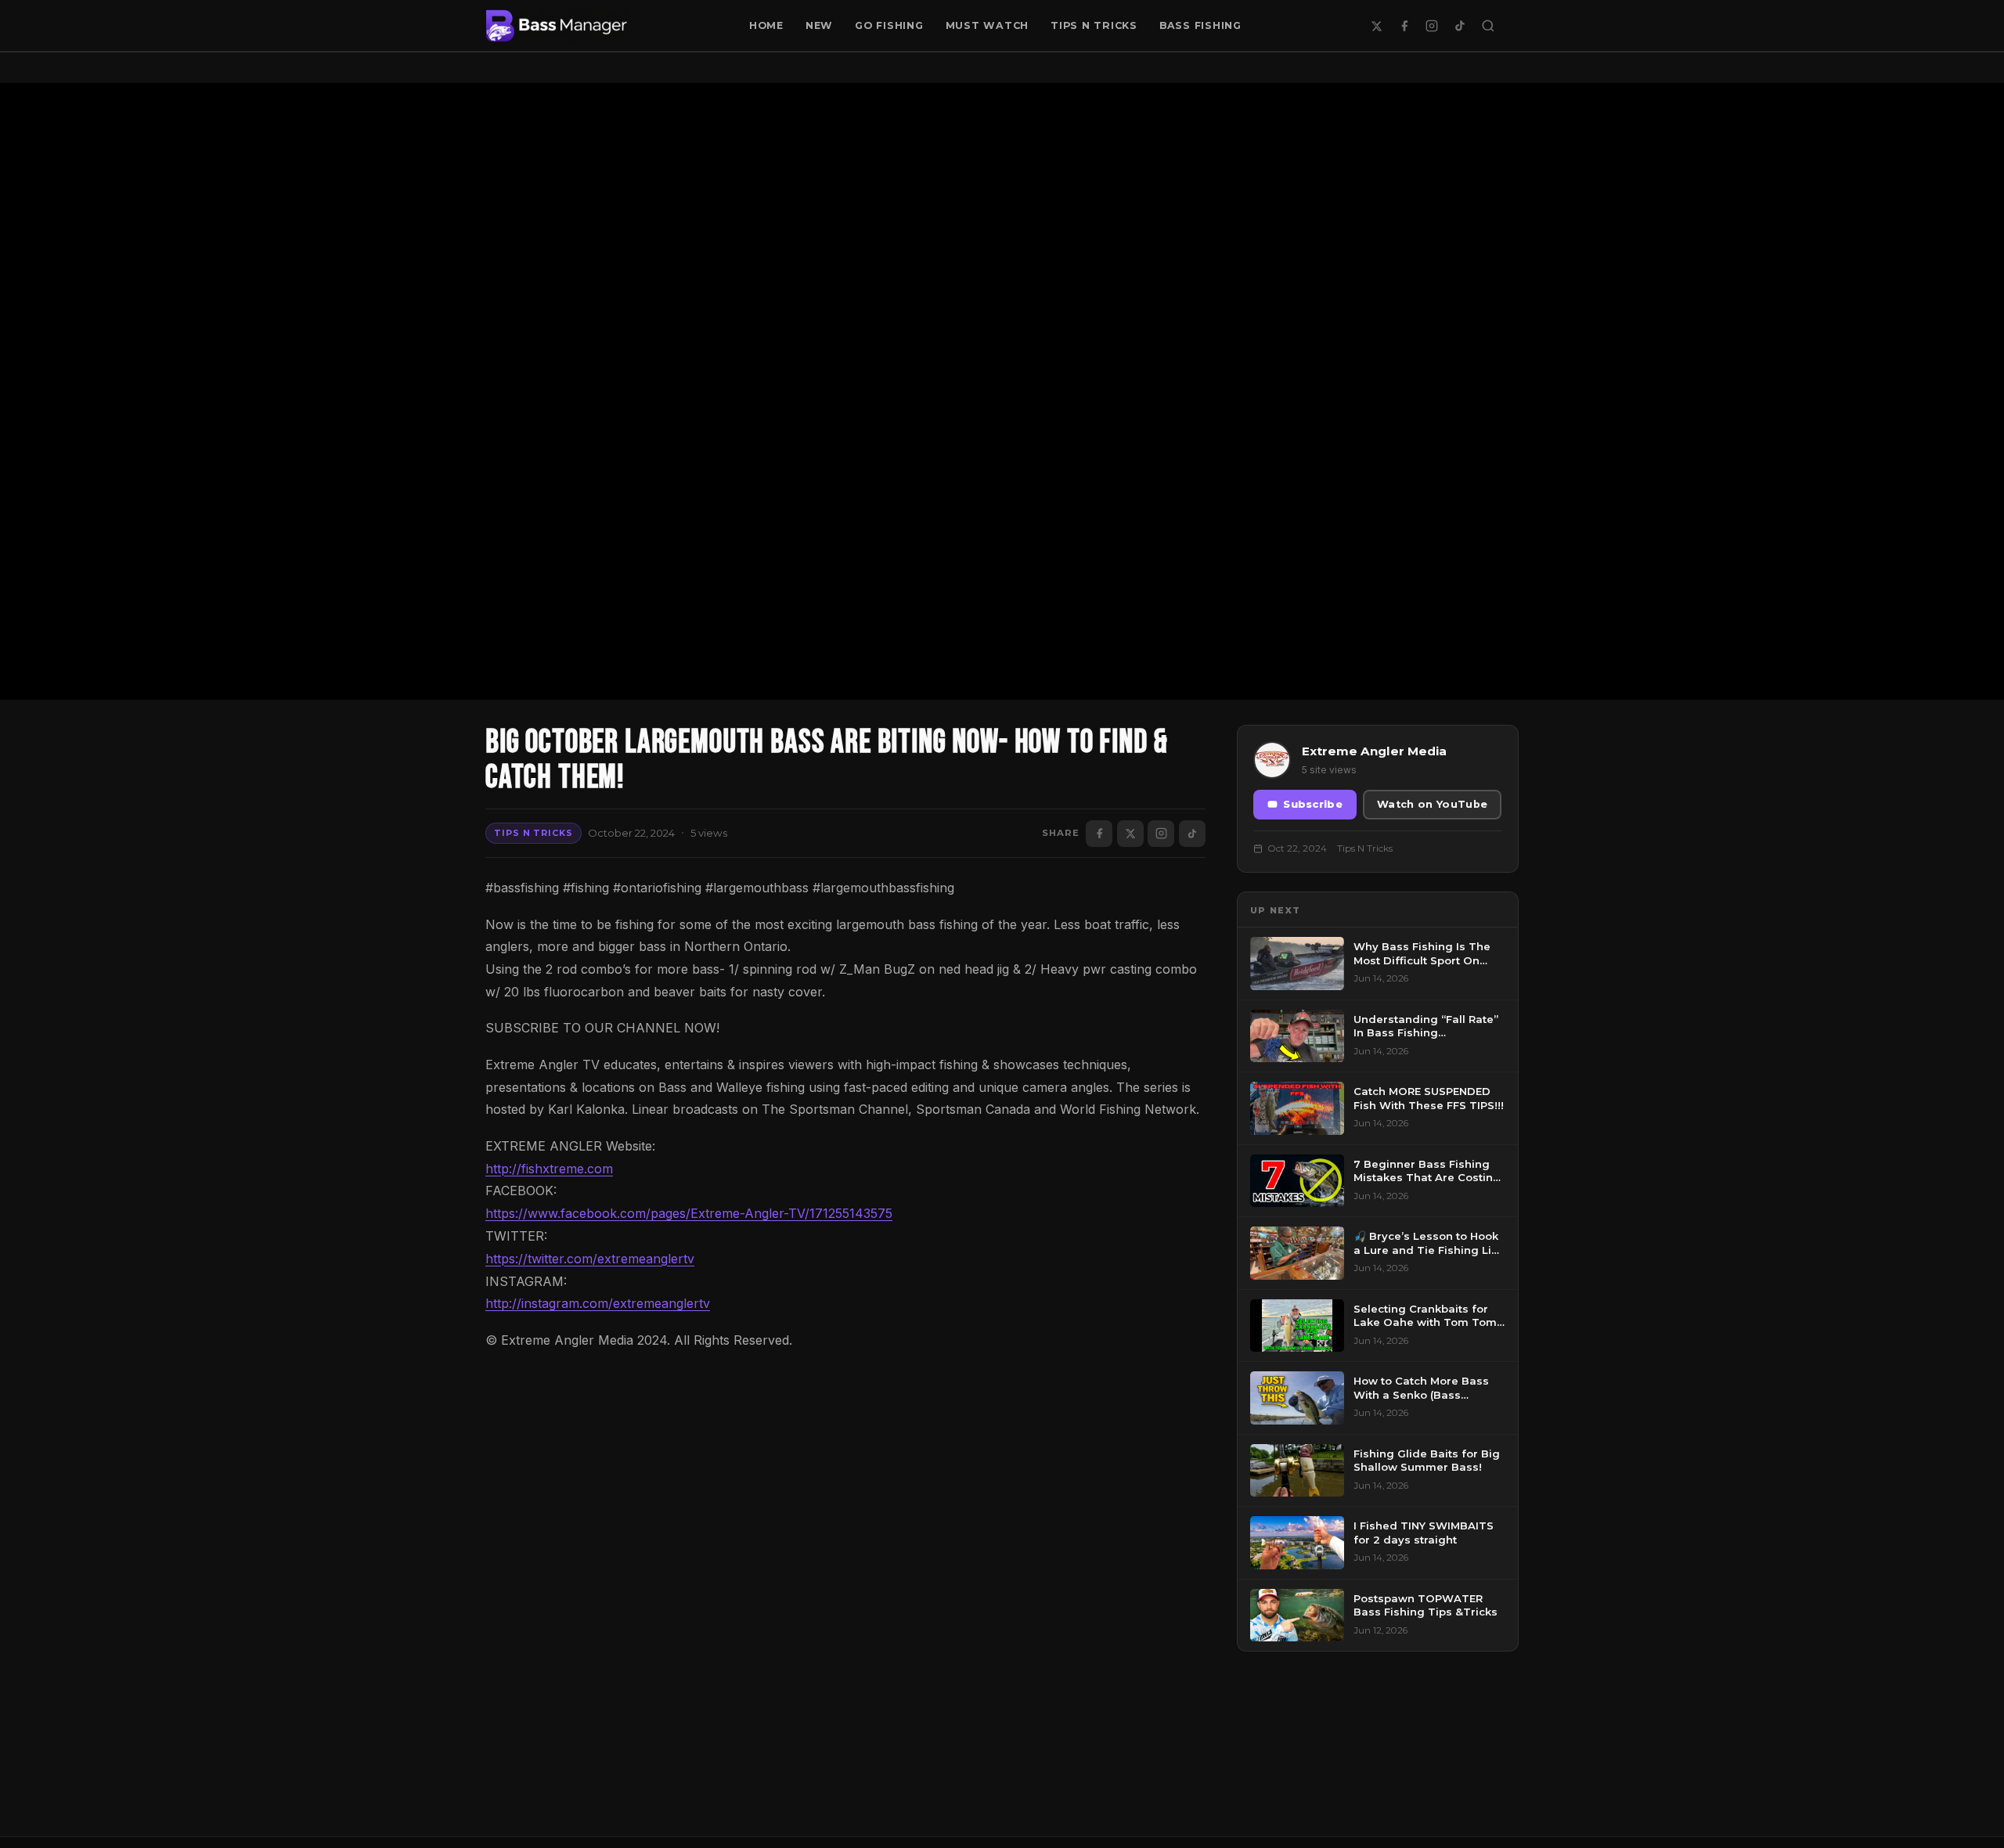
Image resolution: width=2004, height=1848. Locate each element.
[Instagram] (1432, 26)
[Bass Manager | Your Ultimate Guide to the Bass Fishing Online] (557, 26)
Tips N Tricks (1094, 25)
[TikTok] (1460, 26)
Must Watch (988, 25)
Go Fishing (889, 25)
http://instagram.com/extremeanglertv (598, 1303)
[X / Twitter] (1376, 26)
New (819, 25)
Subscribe (1313, 804)
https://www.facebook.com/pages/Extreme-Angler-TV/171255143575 (689, 1213)
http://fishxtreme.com (549, 1169)
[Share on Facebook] (1099, 834)
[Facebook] (1404, 26)
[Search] (1488, 26)
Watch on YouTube (1432, 804)
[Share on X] (1130, 834)
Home (766, 25)
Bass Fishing (1200, 25)
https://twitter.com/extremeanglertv (590, 1259)
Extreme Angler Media (1374, 751)
